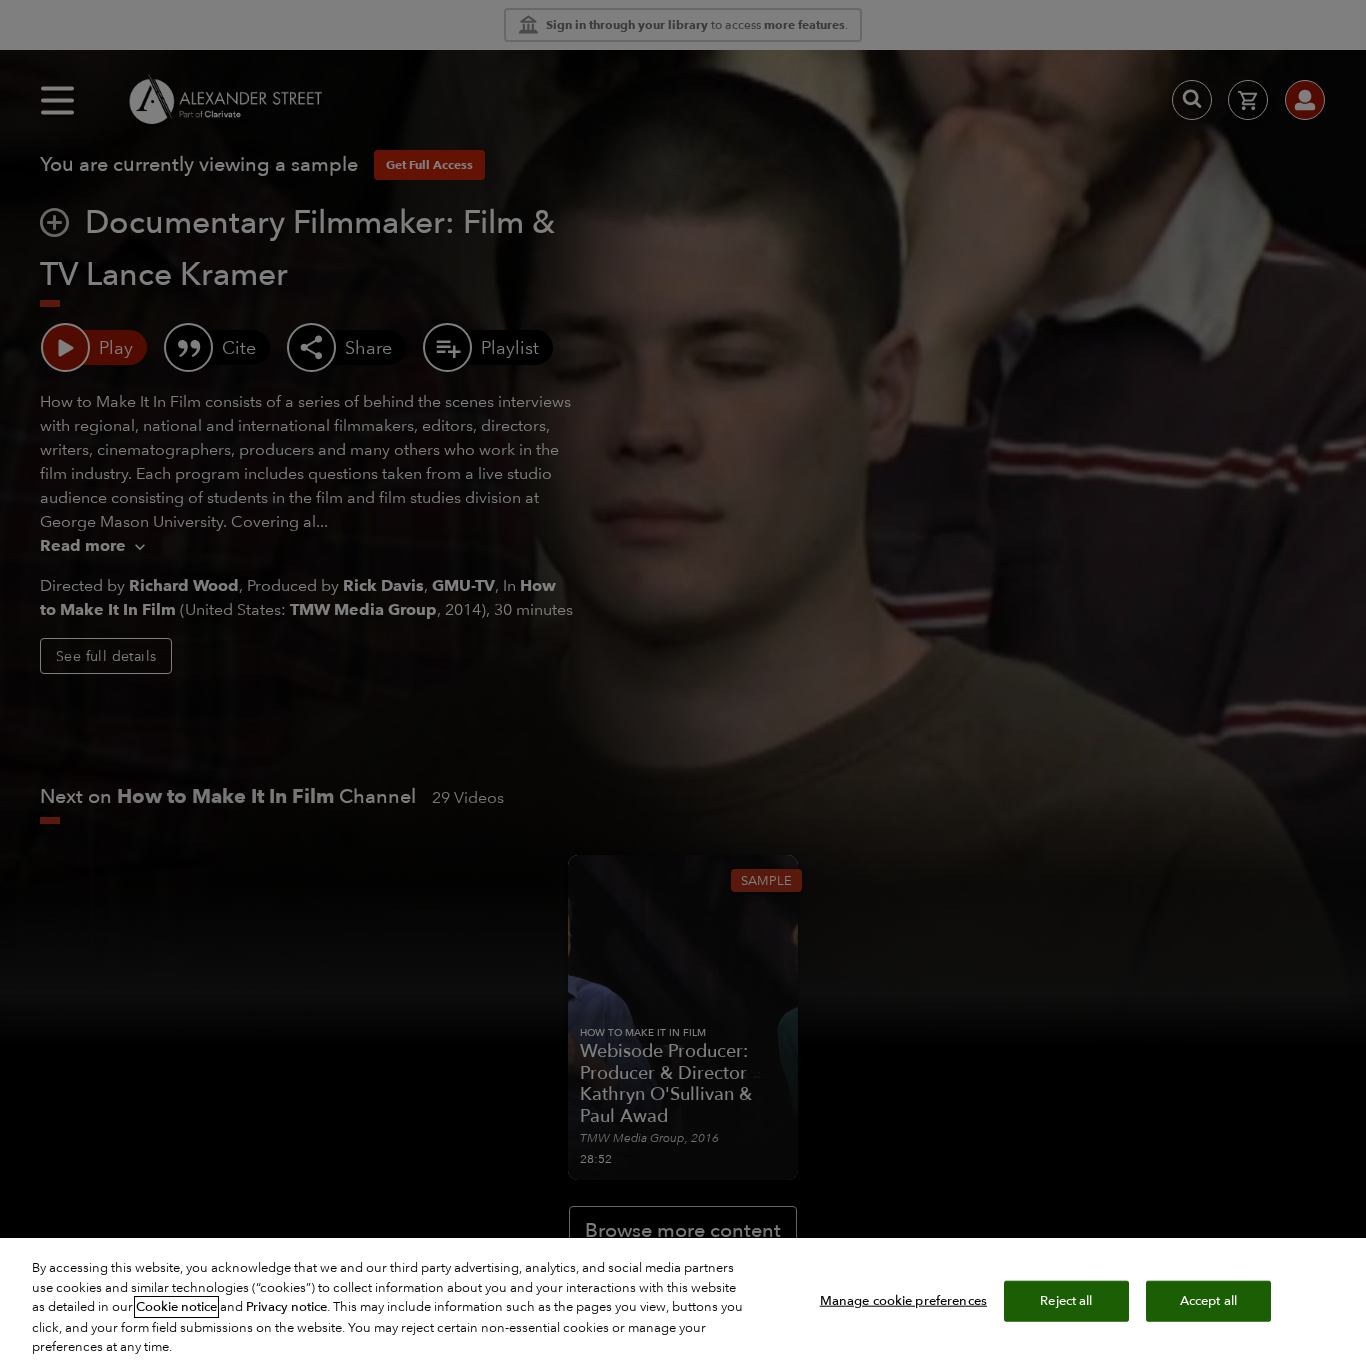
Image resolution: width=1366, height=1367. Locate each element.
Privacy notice (286, 1307)
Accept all (1208, 1300)
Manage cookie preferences (903, 1300)
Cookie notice (176, 1307)
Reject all (1066, 1300)
